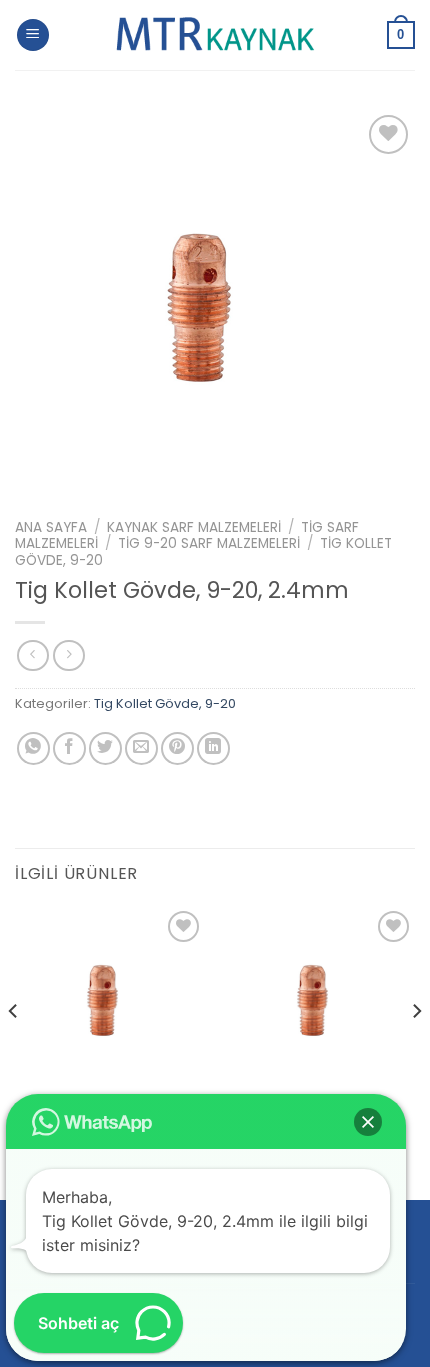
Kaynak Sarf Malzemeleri (194, 527)
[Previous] (14, 1050)
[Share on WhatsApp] (33, 748)
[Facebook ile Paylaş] (69, 748)
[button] (368, 1122)
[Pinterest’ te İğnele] (177, 748)
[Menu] (33, 35)
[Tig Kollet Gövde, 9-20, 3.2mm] (110, 1001)
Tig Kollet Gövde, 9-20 (165, 703)
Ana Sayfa (51, 527)
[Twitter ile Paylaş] (105, 748)
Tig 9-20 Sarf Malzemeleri (209, 543)
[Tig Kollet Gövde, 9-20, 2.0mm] (320, 1001)
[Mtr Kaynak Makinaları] (215, 35)
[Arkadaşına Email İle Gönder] (141, 748)
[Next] (416, 1050)
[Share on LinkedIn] (213, 748)
